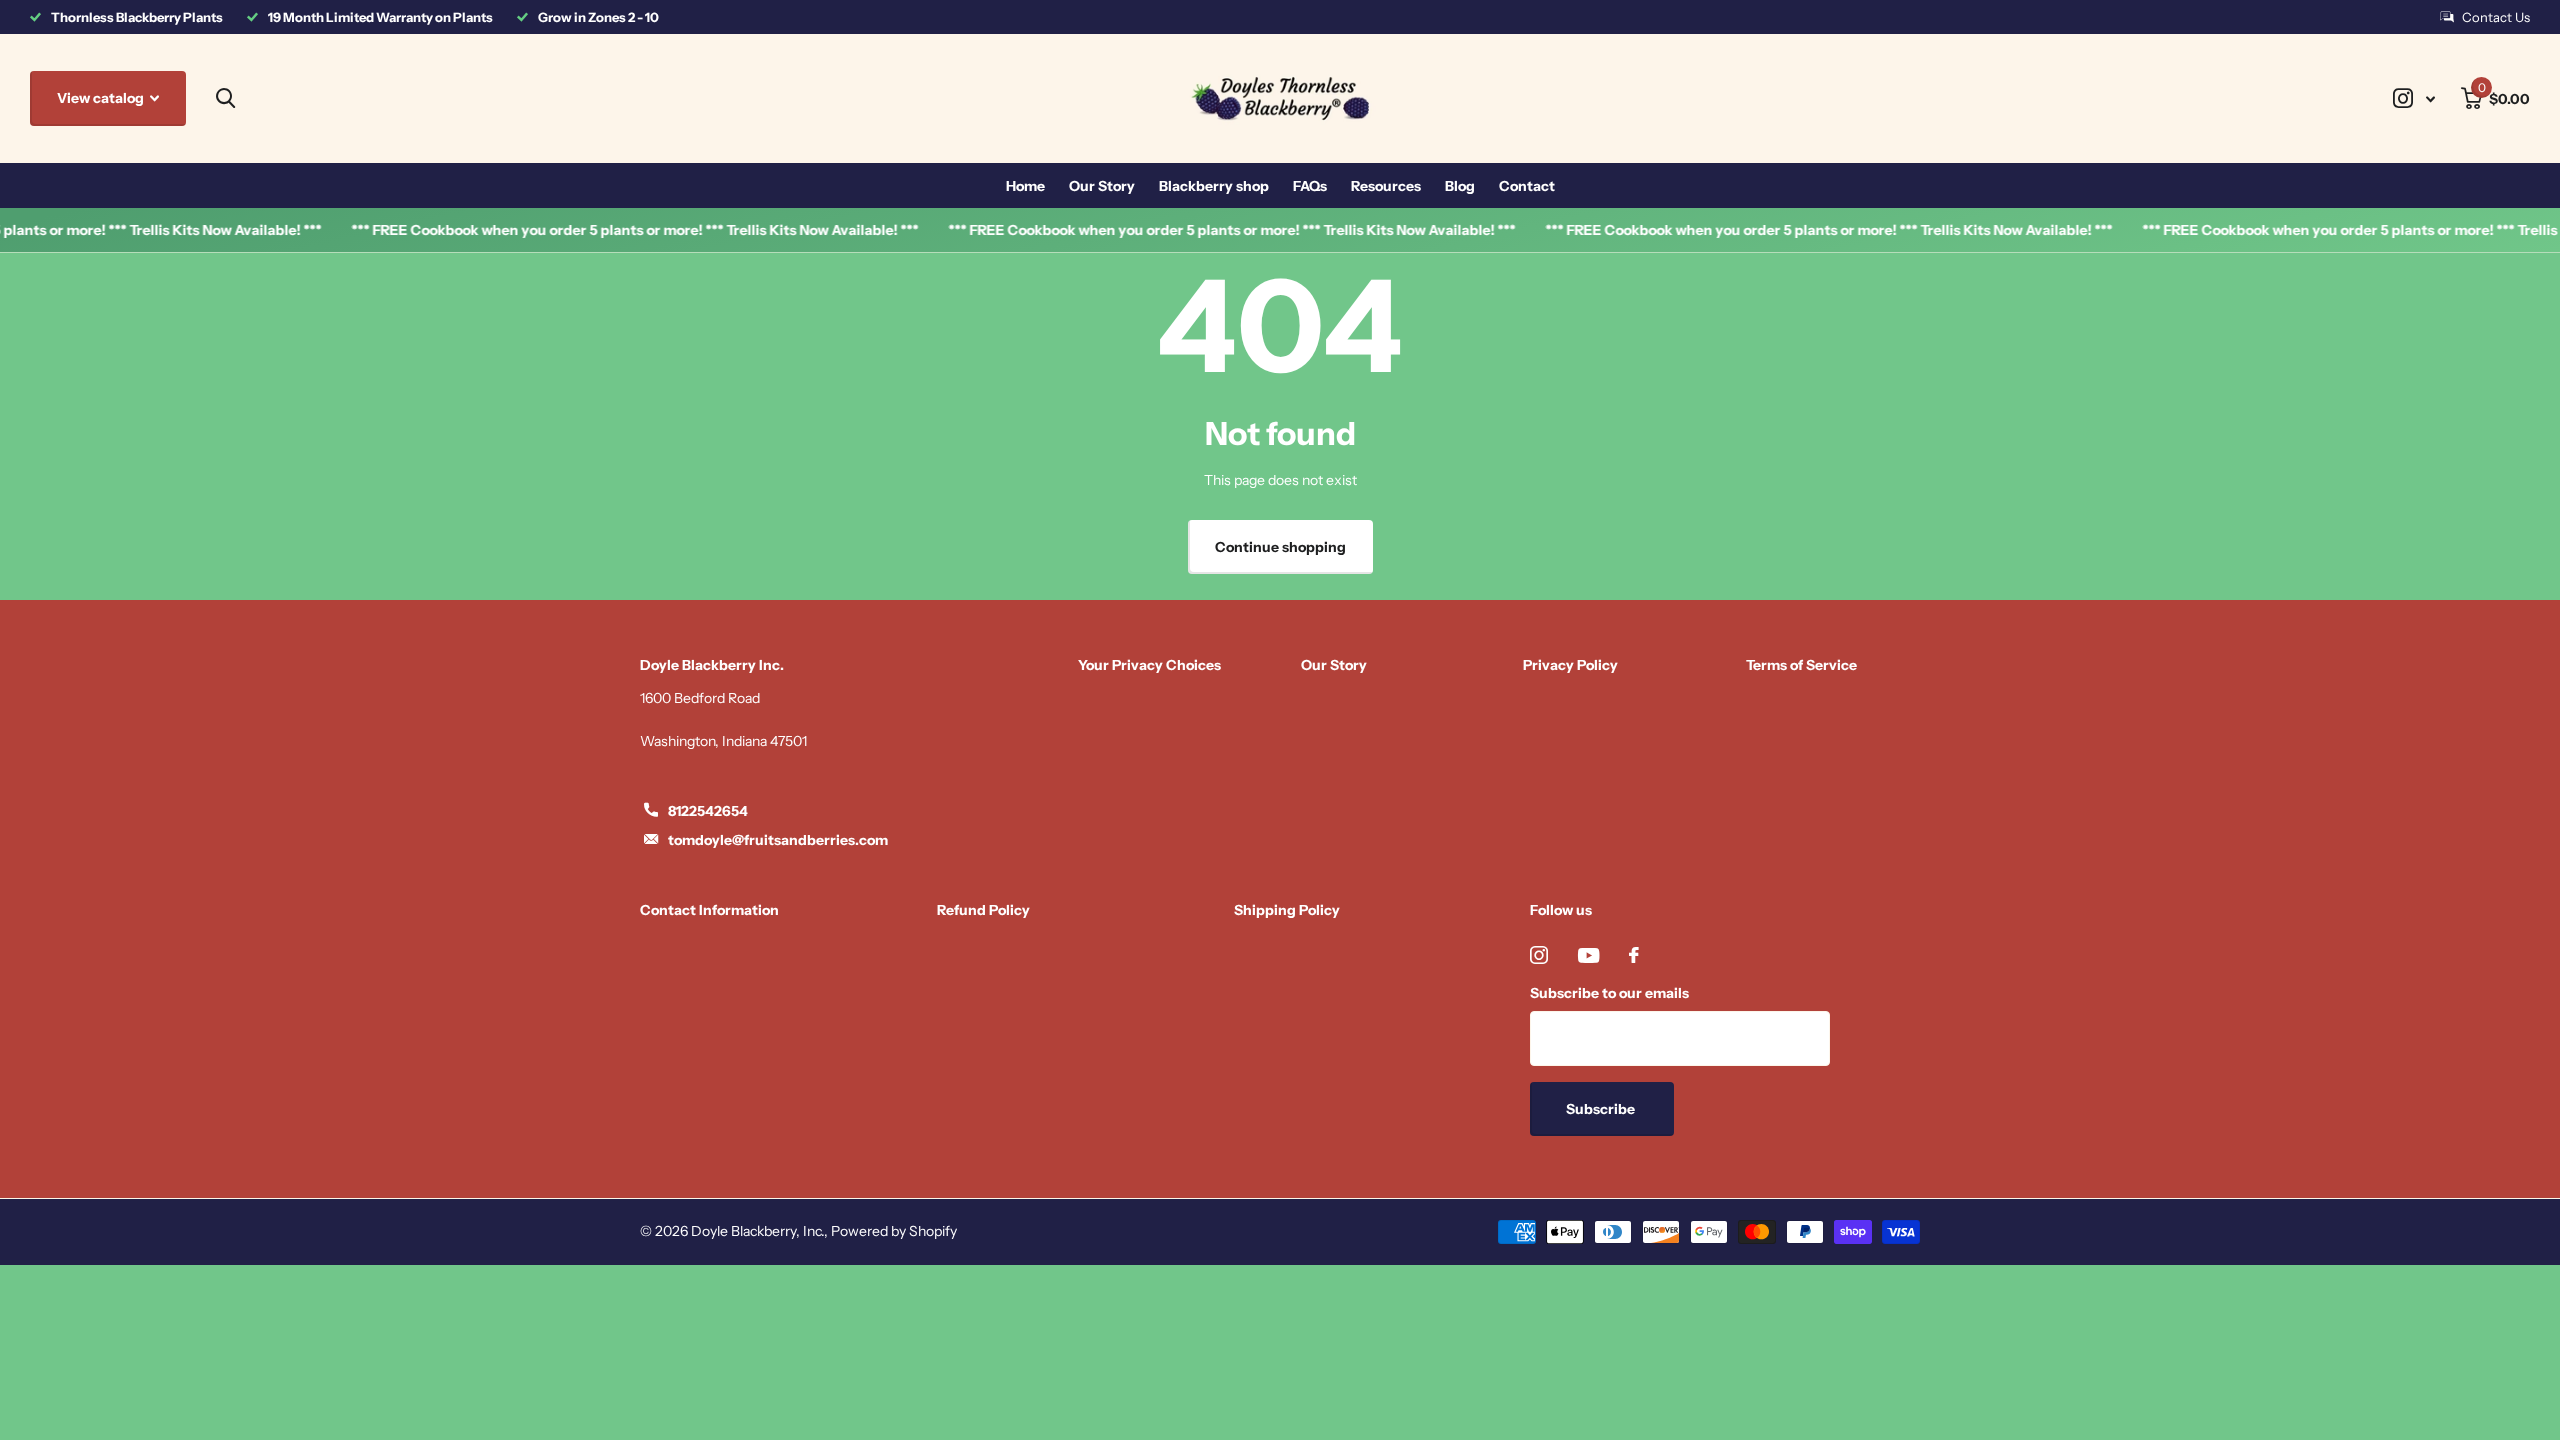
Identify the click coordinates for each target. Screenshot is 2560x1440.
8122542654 (708, 811)
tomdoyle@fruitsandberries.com (778, 840)
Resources (1386, 186)
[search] (225, 98)
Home (1025, 186)
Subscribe (1602, 1109)
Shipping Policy (1287, 910)
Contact (1527, 186)
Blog (1460, 186)
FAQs (1310, 186)
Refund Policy (983, 910)
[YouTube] (1588, 955)
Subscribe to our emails (1609, 993)
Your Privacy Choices (1149, 665)
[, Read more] (2414, 98)
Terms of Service (1801, 665)
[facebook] (1634, 955)
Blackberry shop (1214, 186)
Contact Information (709, 910)
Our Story (1102, 186)
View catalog (102, 98)
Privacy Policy (1570, 665)
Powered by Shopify (894, 1231)
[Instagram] (1539, 955)
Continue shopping (1280, 547)
